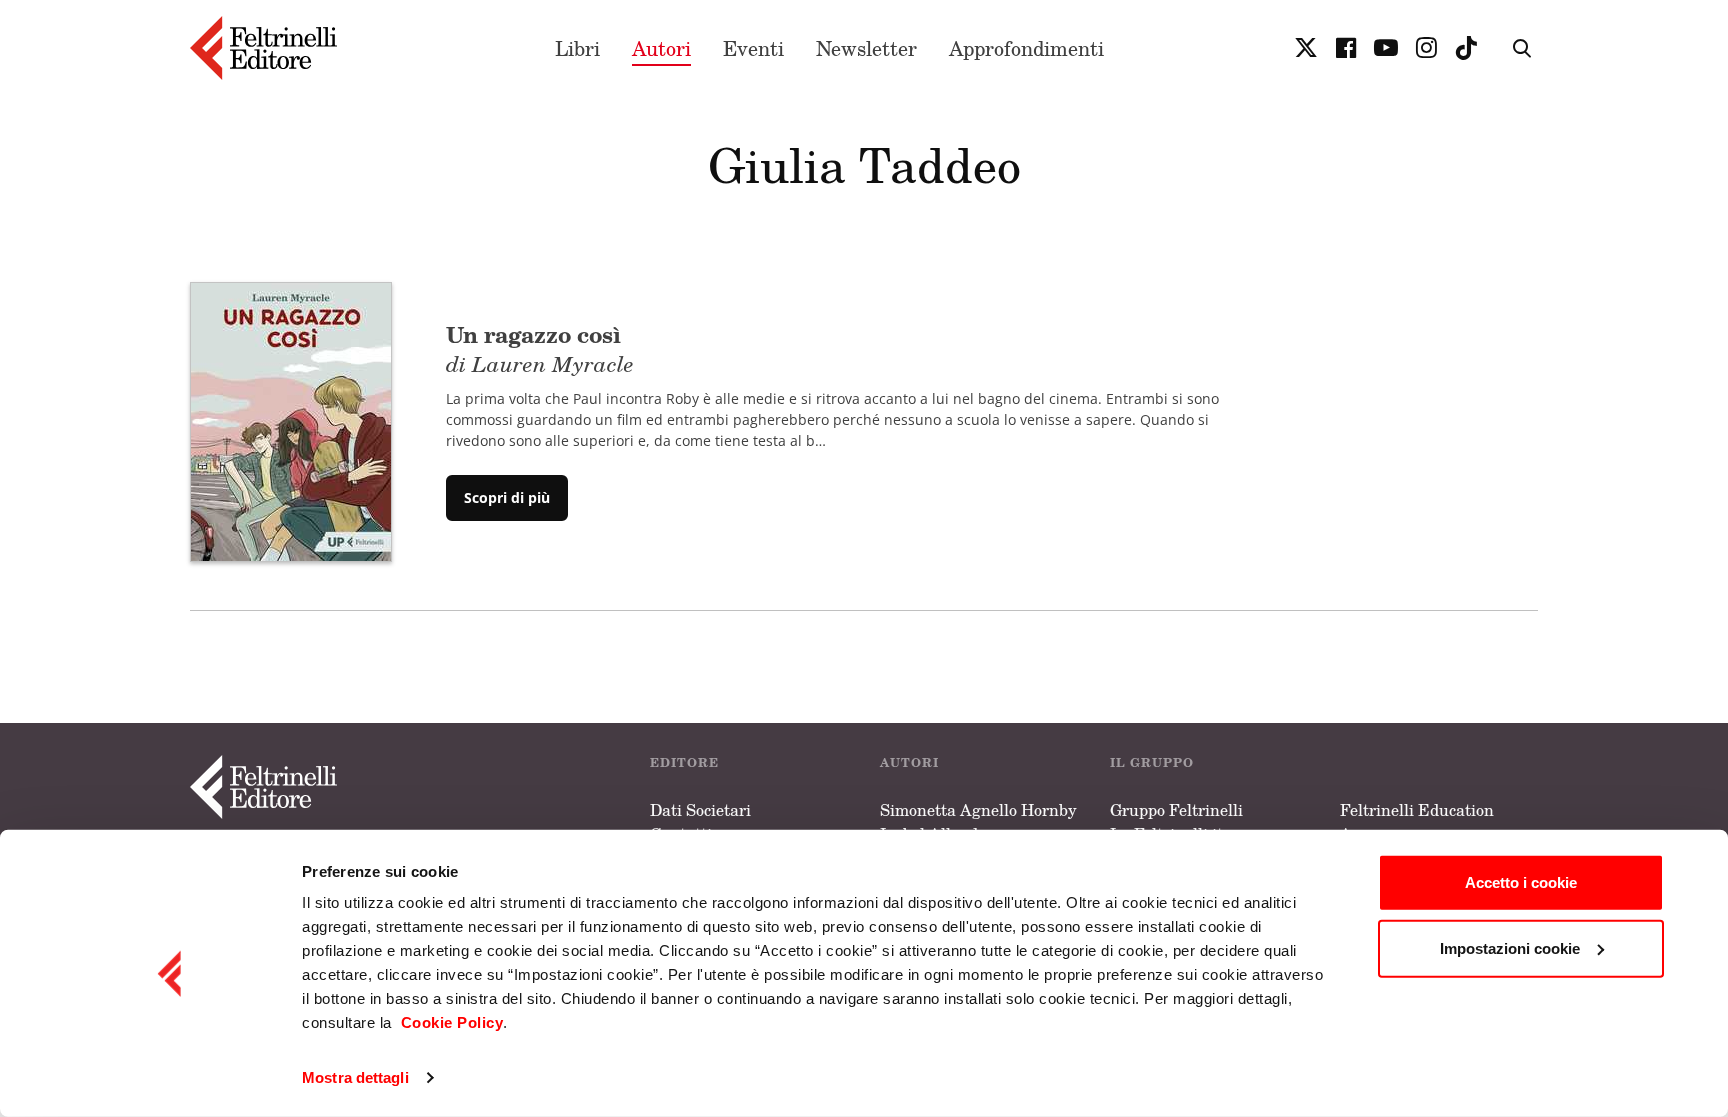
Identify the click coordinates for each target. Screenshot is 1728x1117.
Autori (661, 48)
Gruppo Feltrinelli (1176, 810)
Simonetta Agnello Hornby (978, 810)
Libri (577, 48)
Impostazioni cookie (1510, 947)
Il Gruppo (1152, 762)
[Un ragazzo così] (291, 420)
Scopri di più (507, 497)
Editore (684, 762)
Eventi (753, 48)
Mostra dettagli (355, 1077)
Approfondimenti (1026, 48)
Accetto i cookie (1521, 882)
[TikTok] (1466, 48)
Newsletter (866, 48)
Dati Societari (700, 810)
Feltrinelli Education (1417, 810)
